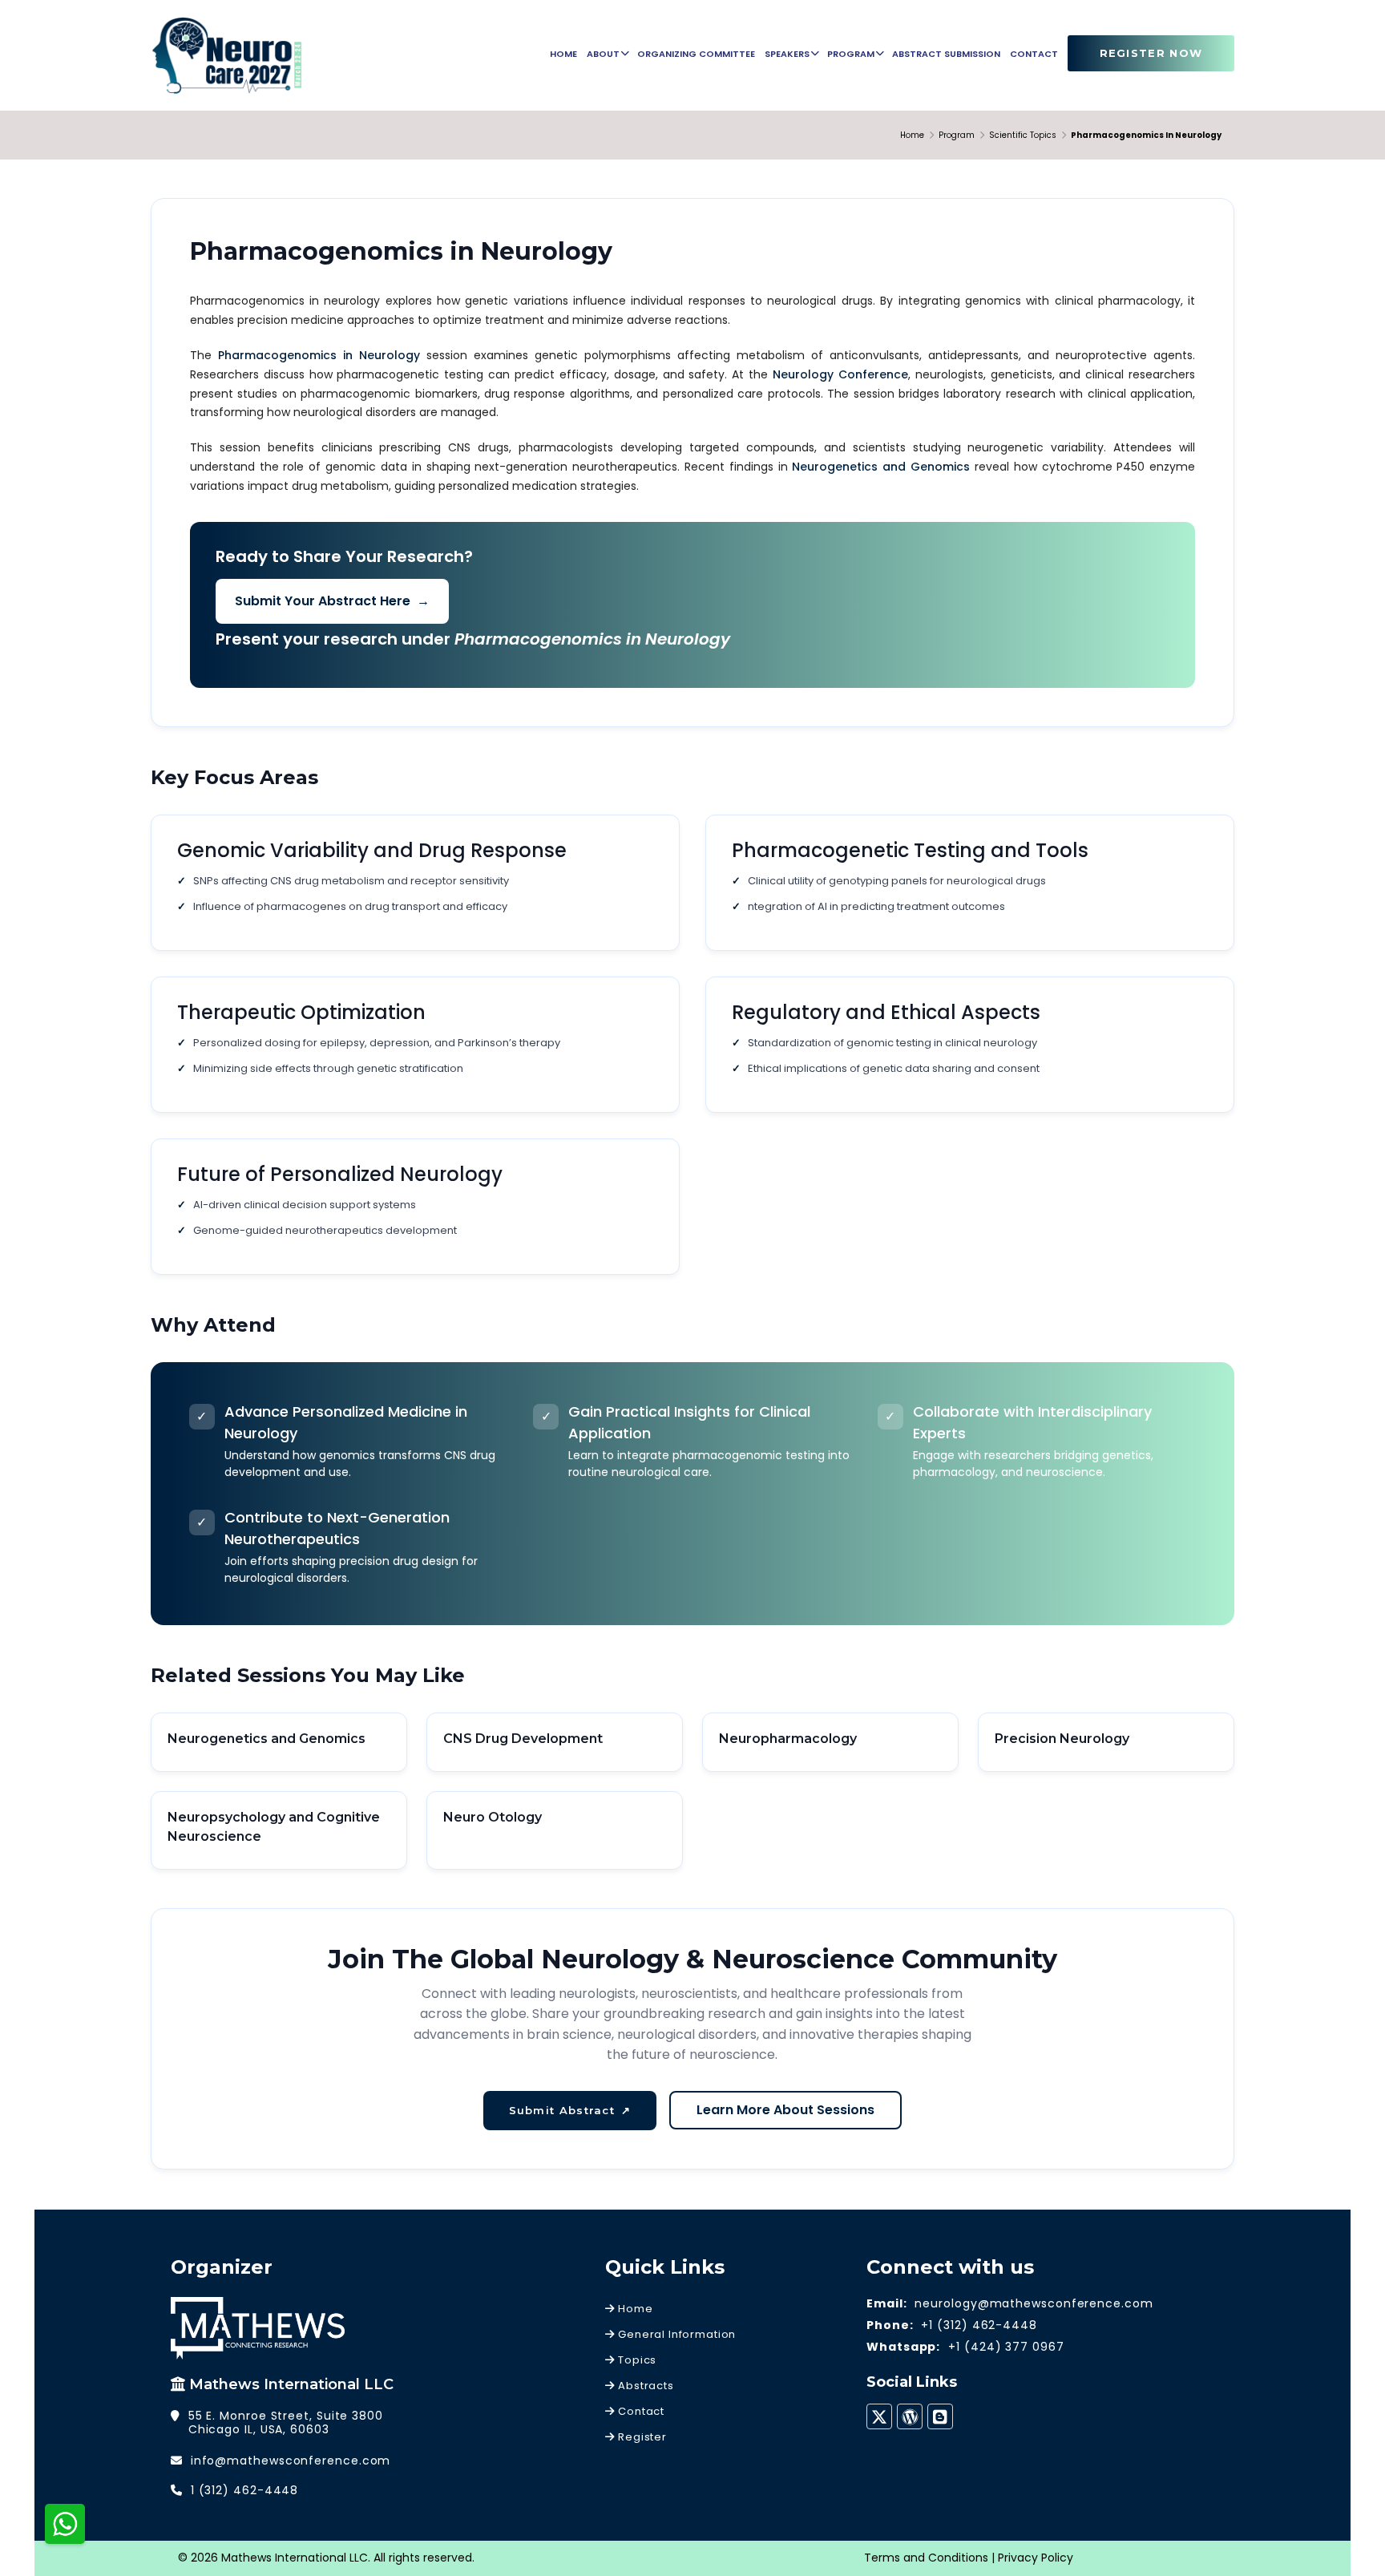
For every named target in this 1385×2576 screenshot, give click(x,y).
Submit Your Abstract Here (332, 601)
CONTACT (1034, 54)
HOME (563, 54)
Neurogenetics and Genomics (881, 467)
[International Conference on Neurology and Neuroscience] (227, 55)
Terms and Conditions (926, 2558)
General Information (675, 2334)
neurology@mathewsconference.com (1034, 2303)
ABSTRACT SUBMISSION (946, 54)
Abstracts (644, 2386)
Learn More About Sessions (785, 2110)
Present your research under (473, 639)
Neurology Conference (840, 374)
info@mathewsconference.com (291, 2461)
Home (912, 135)
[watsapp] (65, 2523)
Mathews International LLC (291, 2384)
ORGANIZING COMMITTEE (696, 54)
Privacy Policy (1036, 2558)
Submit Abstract (570, 2110)
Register (640, 2437)
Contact (640, 2411)
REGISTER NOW (1151, 53)
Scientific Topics (1023, 135)
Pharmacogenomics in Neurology (319, 355)
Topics (636, 2360)
